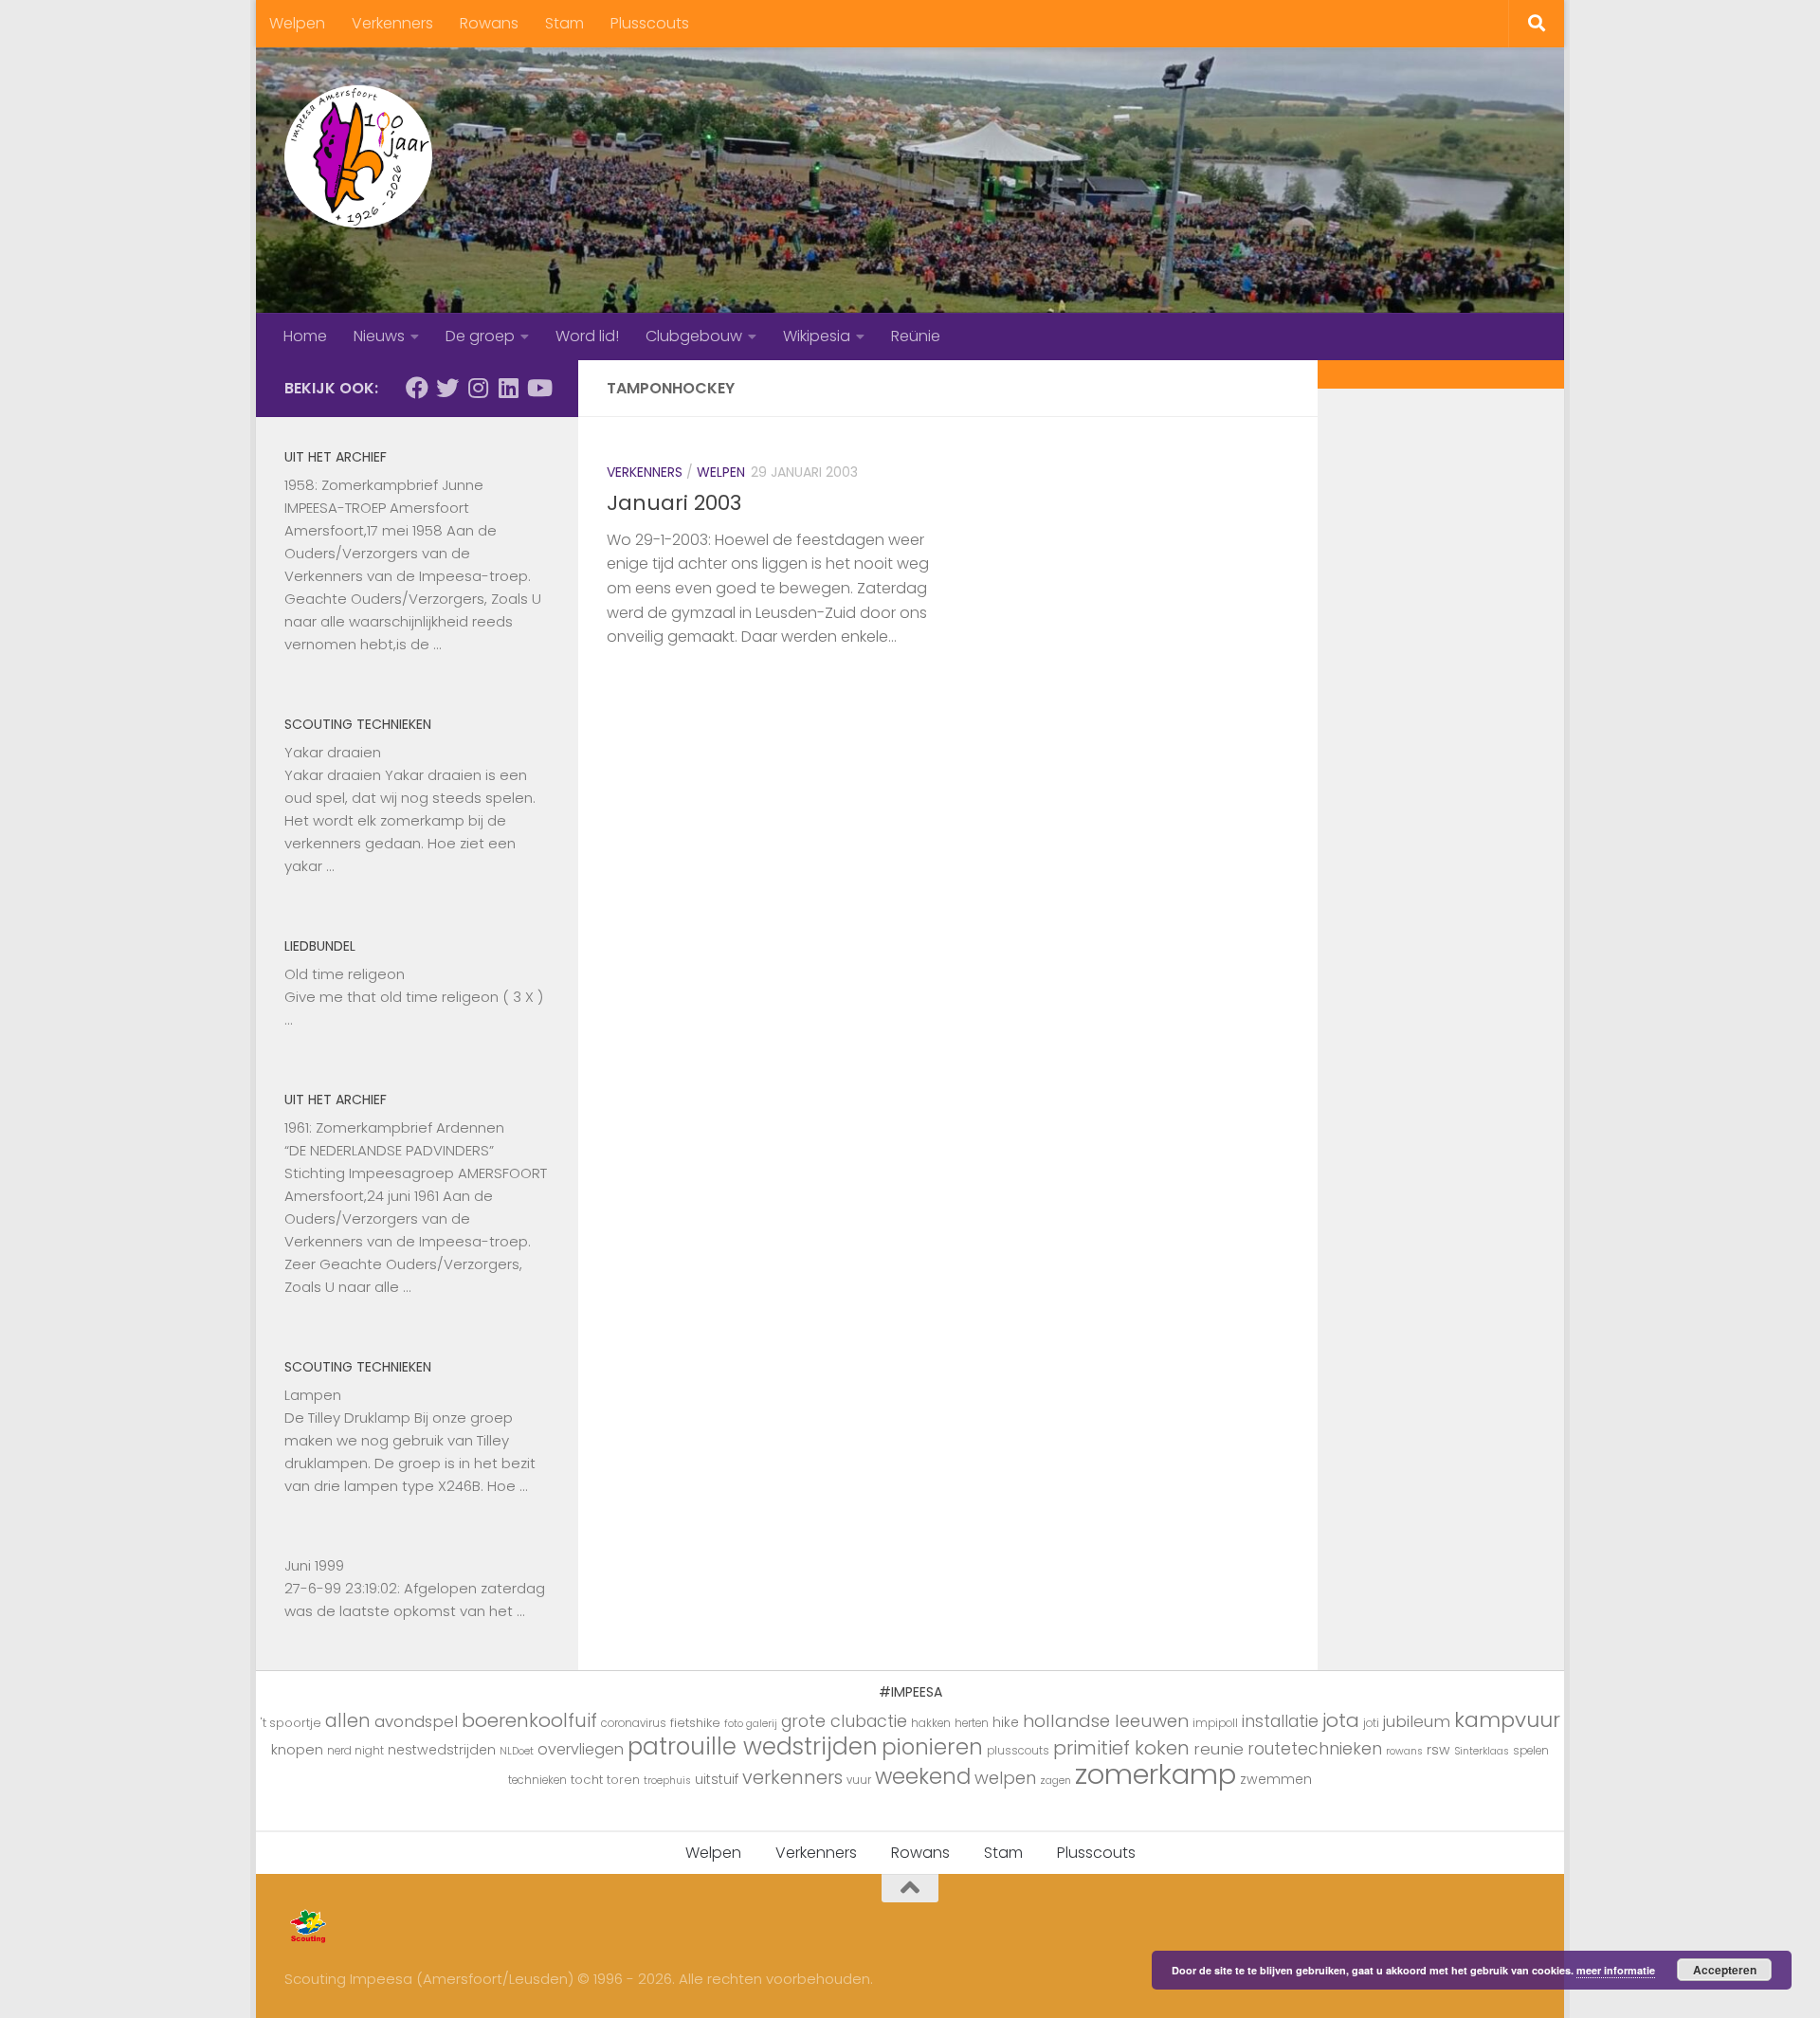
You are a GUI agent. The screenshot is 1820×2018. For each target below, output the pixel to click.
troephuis (667, 1781)
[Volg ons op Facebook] (417, 388)
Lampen (313, 1395)
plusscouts (1018, 1751)
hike (1006, 1722)
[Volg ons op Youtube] (538, 388)
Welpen (297, 23)
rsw (1438, 1750)
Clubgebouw (694, 336)
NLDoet (517, 1751)
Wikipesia (817, 336)
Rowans (489, 23)
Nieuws (379, 336)
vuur (859, 1780)
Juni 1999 (314, 1565)
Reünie (916, 336)
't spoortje (291, 1723)
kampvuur (1507, 1720)
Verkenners (392, 23)
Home (305, 336)
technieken (537, 1780)
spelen (1531, 1751)
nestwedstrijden (442, 1750)
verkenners (792, 1777)
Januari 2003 (674, 503)
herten (972, 1723)
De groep (480, 336)
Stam (564, 23)
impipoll (1215, 1723)
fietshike (695, 1723)
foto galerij (751, 1724)
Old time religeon (345, 974)
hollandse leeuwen (1106, 1721)
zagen (1056, 1781)
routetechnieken (1315, 1749)
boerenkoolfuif (529, 1720)
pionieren (932, 1747)
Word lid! (587, 336)
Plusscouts (650, 23)
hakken (931, 1723)
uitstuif (717, 1779)
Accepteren (1725, 1970)
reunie (1219, 1749)
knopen (297, 1749)
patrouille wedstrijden (753, 1746)
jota (1341, 1720)
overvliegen (581, 1749)
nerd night (355, 1751)
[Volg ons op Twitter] (447, 388)
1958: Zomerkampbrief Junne (384, 485)
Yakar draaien (333, 752)
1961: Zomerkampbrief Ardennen (394, 1127)
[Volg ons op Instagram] (478, 388)
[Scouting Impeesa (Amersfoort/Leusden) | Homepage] (358, 156)
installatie (1280, 1721)
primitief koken (1121, 1748)
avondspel (416, 1721)
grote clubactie (844, 1721)
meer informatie (1616, 1970)
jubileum (1417, 1721)
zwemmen (1276, 1779)
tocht (587, 1780)
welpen (1005, 1778)
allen (348, 1721)
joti (1371, 1723)
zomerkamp (1156, 1774)
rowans (1404, 1751)
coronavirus (634, 1723)
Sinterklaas (1482, 1751)
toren (623, 1780)
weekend (923, 1776)
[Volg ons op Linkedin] (508, 388)
